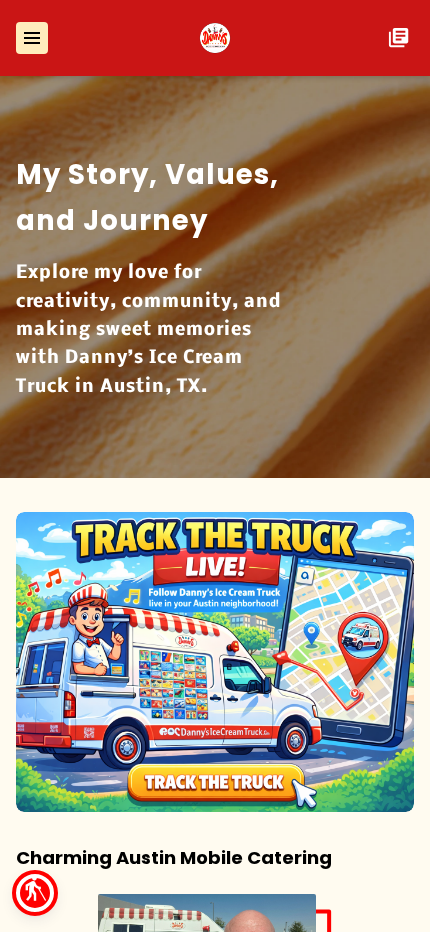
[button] (35, 893)
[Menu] (32, 38)
